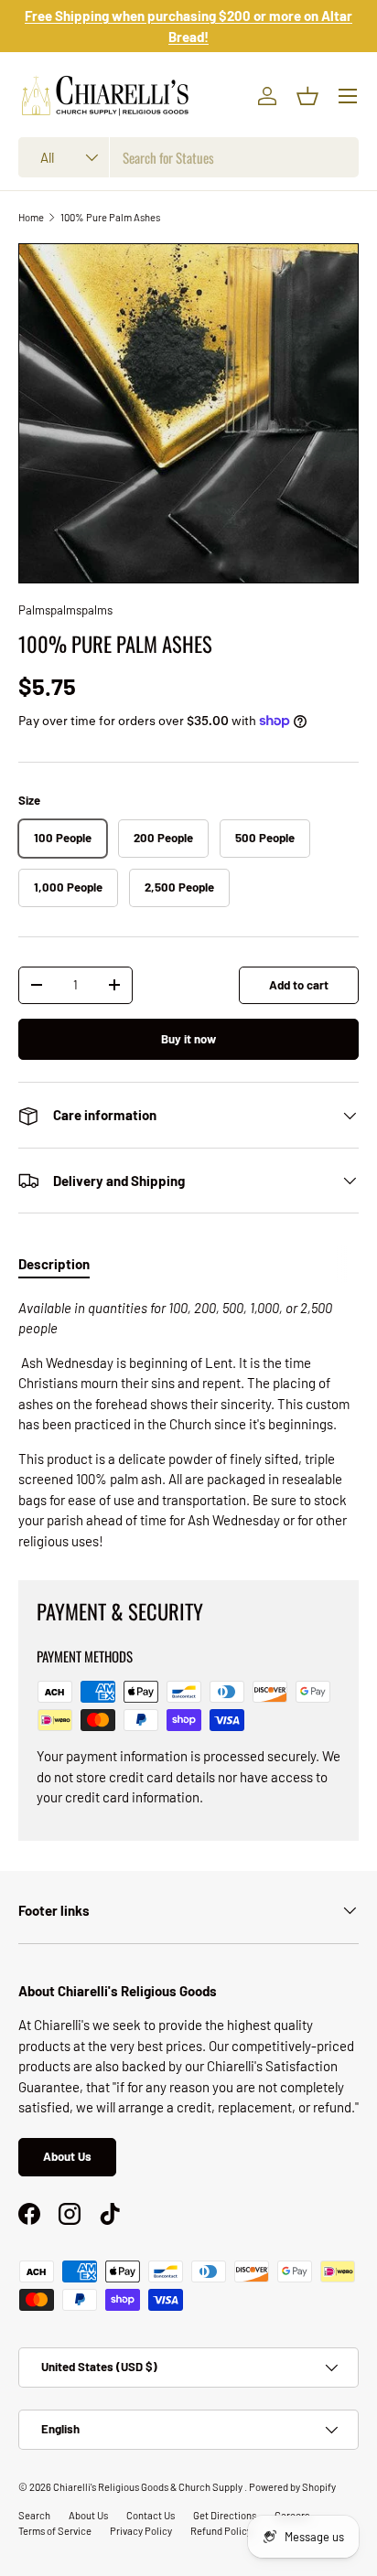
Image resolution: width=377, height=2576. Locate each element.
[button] (307, 96)
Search (34, 2515)
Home (31, 217)
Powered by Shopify (292, 2487)
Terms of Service (55, 2531)
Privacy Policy (141, 2531)
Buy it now (188, 1039)
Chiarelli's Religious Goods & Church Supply (149, 2487)
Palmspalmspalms (65, 610)
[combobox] (188, 157)
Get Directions (225, 2515)
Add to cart (299, 985)
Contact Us (151, 2515)
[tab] (54, 1264)
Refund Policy (221, 2531)
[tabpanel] (188, 1425)
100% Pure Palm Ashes (110, 217)
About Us (67, 2156)
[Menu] (348, 96)
